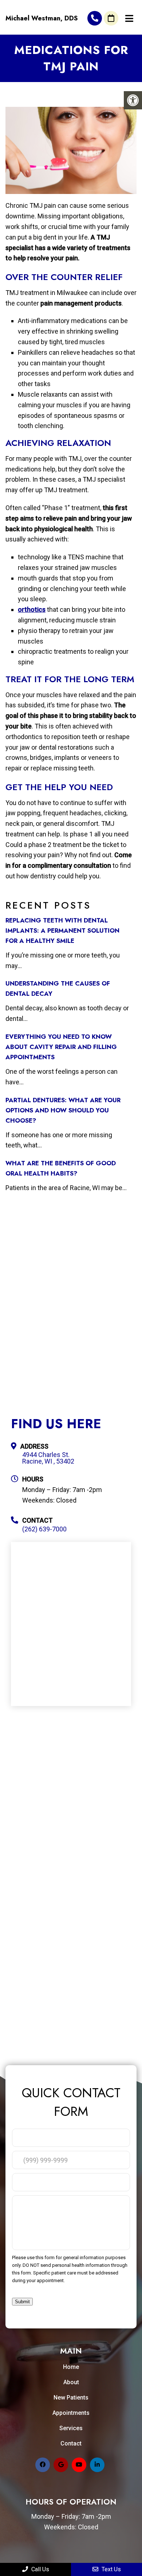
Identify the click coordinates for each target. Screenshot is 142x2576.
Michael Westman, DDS (42, 18)
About (71, 2382)
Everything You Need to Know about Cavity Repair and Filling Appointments (61, 1047)
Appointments (71, 2413)
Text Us (111, 2569)
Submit (22, 2302)
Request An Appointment (111, 18)
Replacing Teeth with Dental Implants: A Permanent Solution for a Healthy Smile (62, 930)
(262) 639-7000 (95, 18)
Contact (71, 2443)
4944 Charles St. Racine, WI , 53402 (48, 1458)
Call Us (40, 2569)
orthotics (32, 609)
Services (71, 2428)
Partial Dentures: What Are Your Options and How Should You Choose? (63, 1110)
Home (71, 2367)
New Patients (71, 2398)
